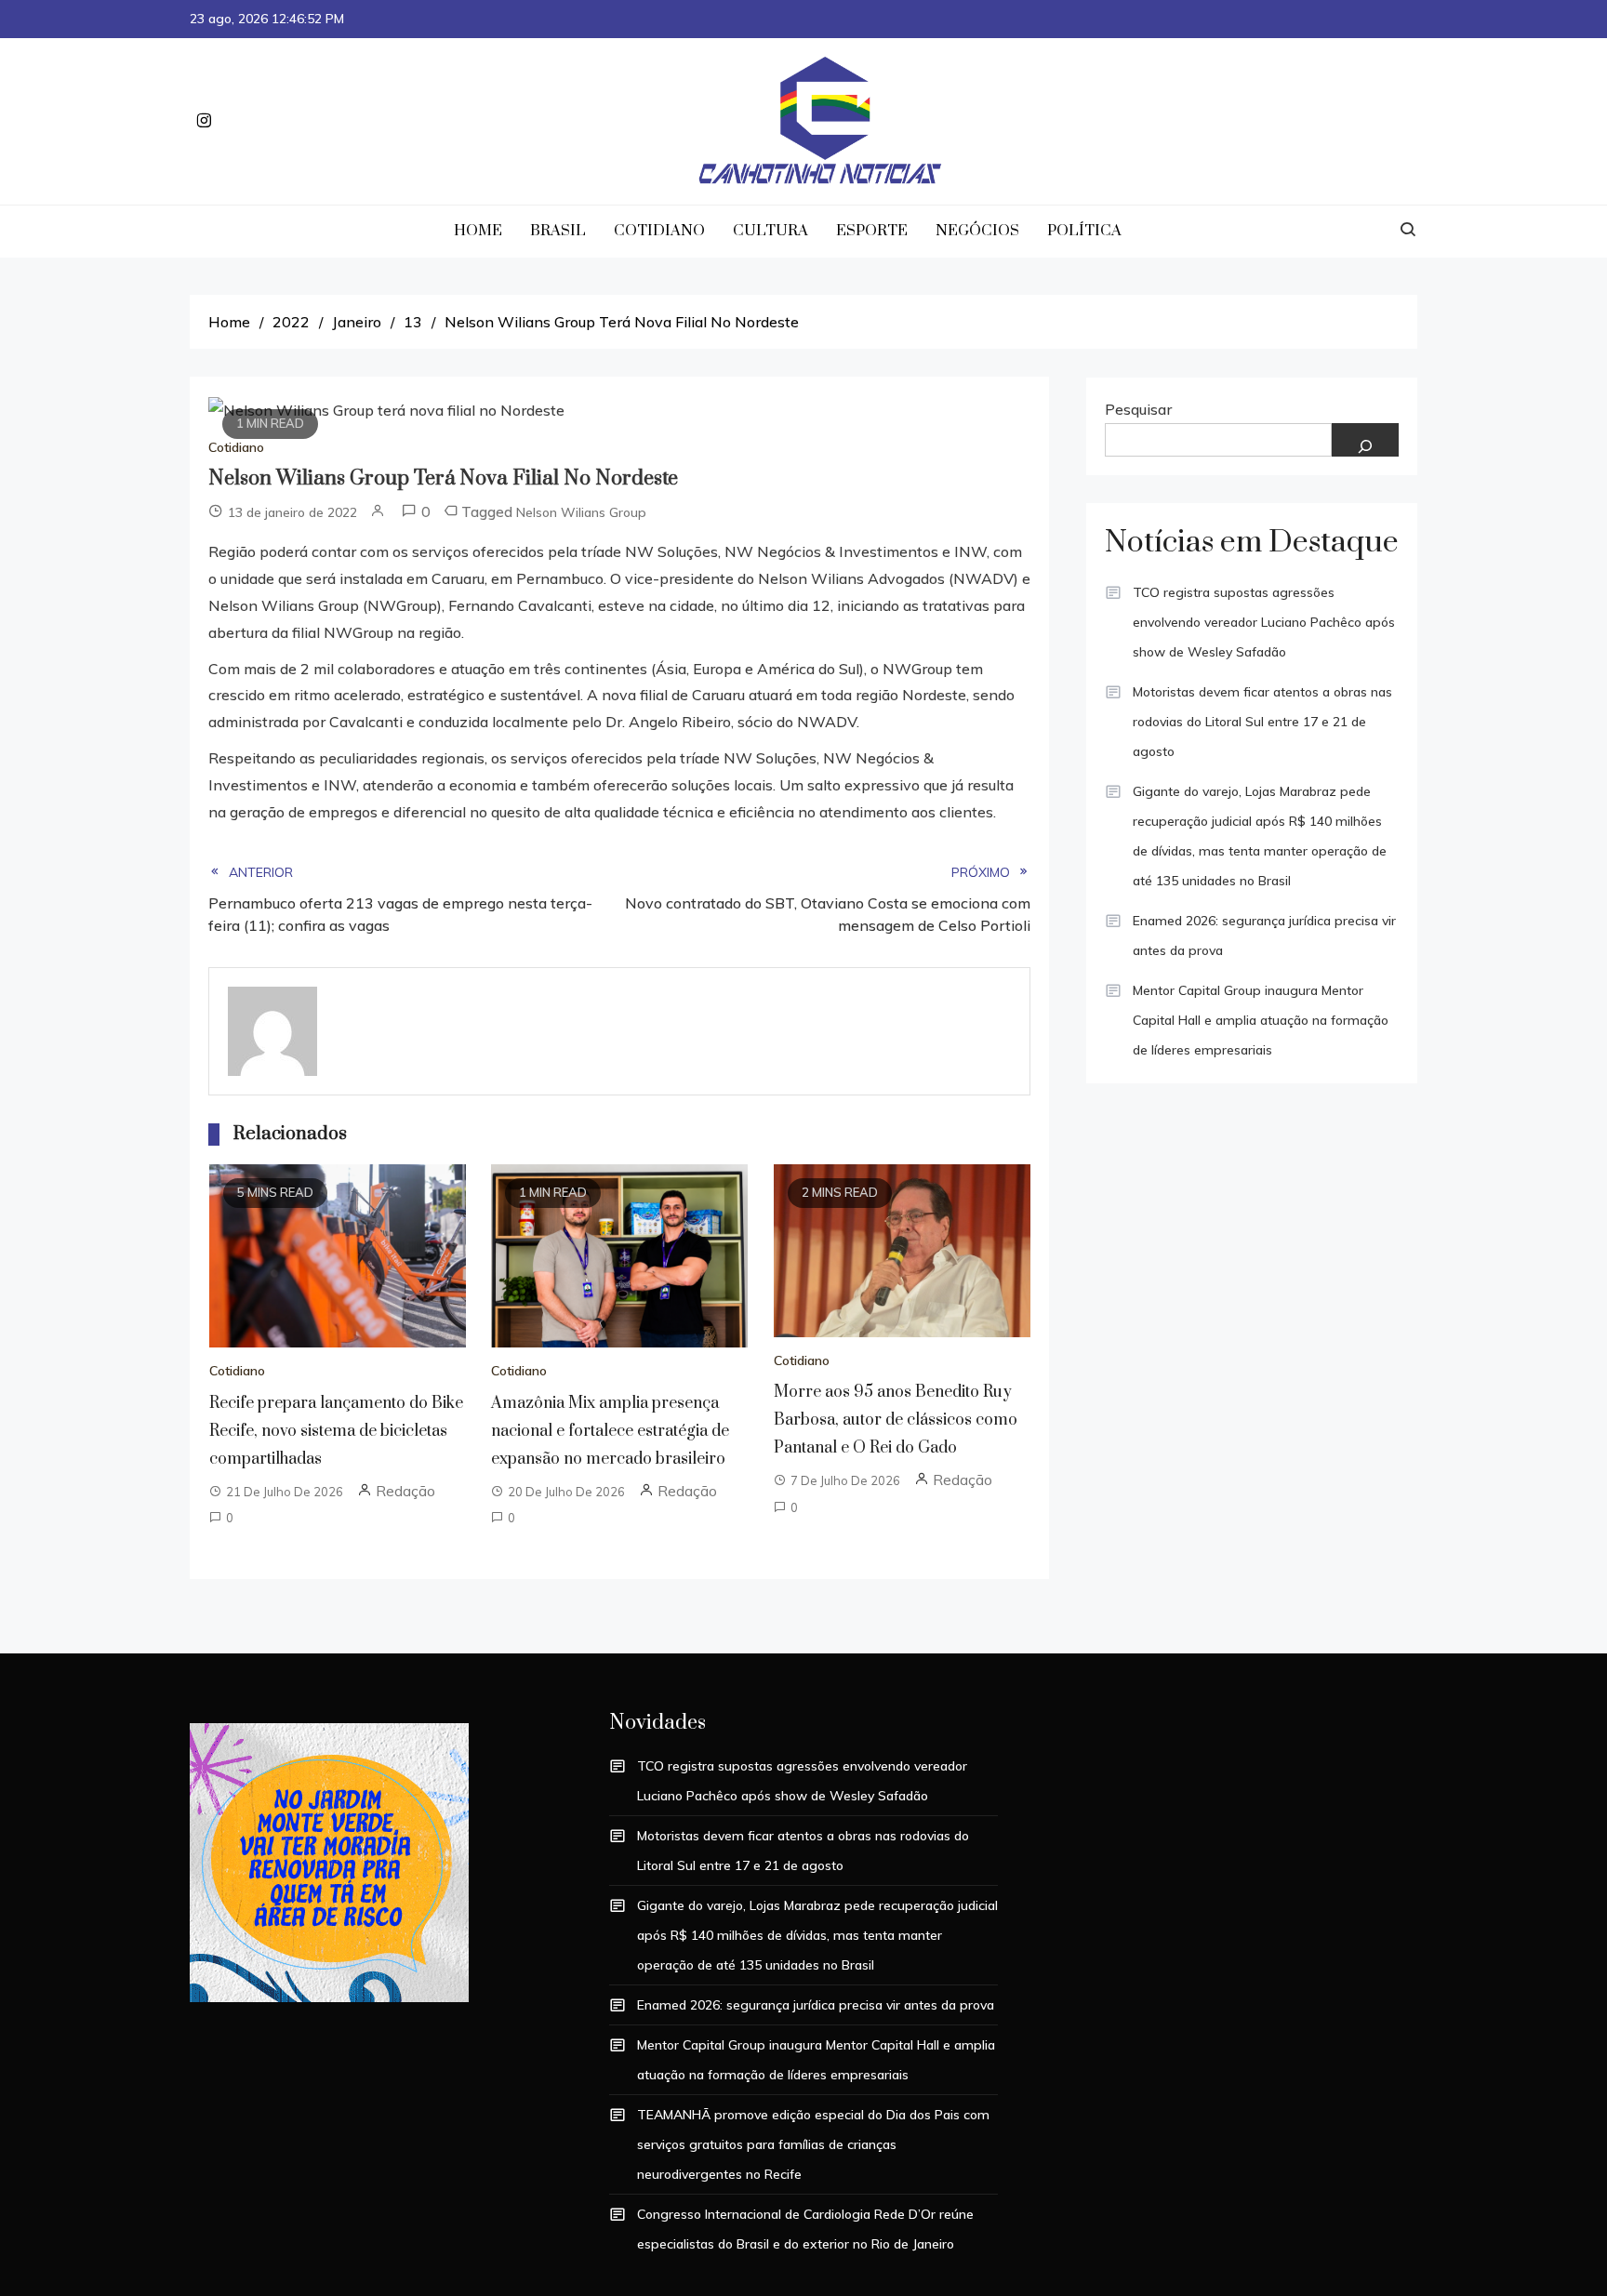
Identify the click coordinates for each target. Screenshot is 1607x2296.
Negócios (977, 231)
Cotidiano (659, 231)
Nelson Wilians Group (581, 512)
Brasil (558, 231)
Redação (405, 1491)
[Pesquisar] (1365, 440)
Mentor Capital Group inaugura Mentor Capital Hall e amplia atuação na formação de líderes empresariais (1261, 1020)
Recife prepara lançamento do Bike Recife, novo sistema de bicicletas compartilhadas (336, 1431)
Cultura (770, 231)
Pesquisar (1138, 409)
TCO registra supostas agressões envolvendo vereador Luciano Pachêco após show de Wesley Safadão (1264, 622)
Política (1084, 231)
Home (478, 231)
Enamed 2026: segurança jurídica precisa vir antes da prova (1264, 936)
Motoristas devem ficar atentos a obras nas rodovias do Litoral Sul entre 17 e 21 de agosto (1262, 722)
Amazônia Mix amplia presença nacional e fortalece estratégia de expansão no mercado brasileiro (610, 1431)
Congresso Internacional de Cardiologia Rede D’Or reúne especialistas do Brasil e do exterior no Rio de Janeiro (805, 2229)
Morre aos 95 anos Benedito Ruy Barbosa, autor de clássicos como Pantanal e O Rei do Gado (896, 1420)
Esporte (872, 231)
